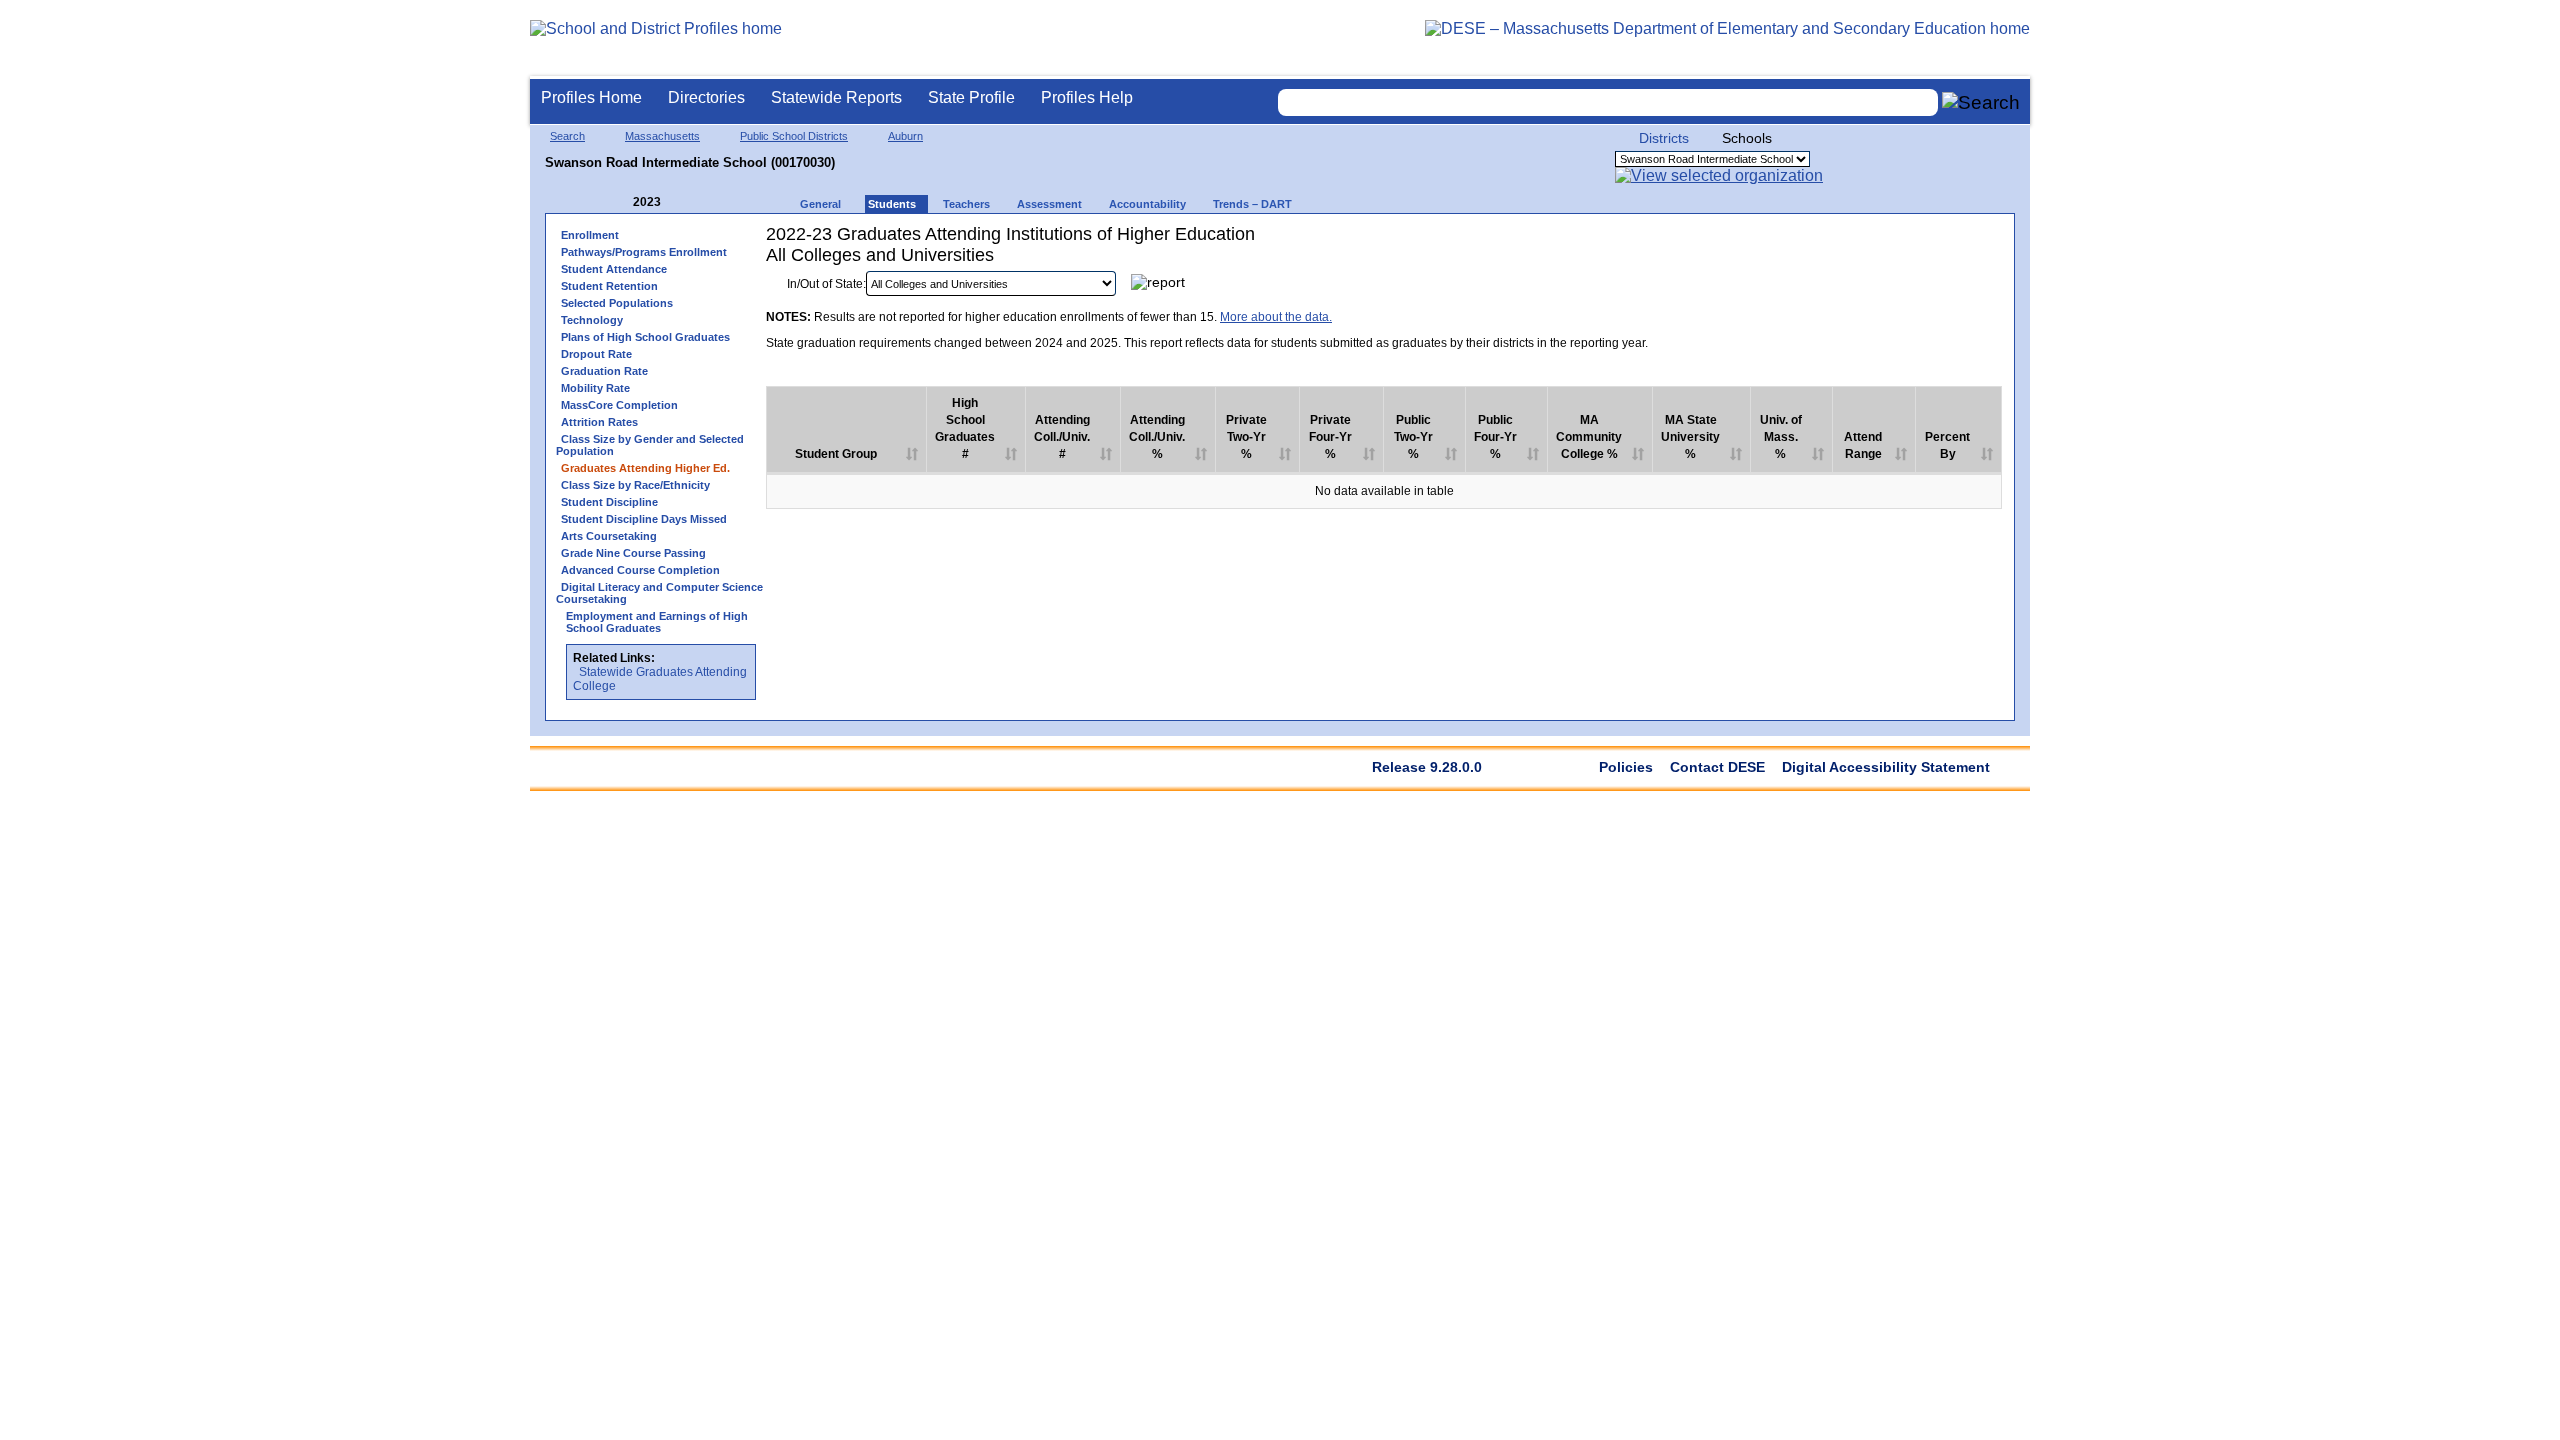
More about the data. (1276, 317)
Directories (706, 97)
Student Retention (609, 286)
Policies (1626, 767)
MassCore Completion (619, 405)
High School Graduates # (965, 428)
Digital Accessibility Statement (1886, 767)
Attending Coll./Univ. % (1157, 437)
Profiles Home (591, 97)
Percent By (1947, 445)
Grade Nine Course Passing (633, 553)
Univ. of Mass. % (1781, 437)
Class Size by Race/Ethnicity (635, 485)
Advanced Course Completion (640, 570)
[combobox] (1608, 102)
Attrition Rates (599, 422)
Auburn (905, 136)
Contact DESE (1717, 767)
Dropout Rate (596, 354)
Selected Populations (617, 303)
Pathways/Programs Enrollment (644, 252)
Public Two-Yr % (1413, 437)
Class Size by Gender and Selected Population (650, 445)
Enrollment (590, 235)
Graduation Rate (604, 371)
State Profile (971, 97)
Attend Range (1863, 445)
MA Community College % (1589, 437)
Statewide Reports (836, 97)
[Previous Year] (619, 202)
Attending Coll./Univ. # (1062, 437)
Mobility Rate (595, 388)
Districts (1664, 138)
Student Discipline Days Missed (644, 519)
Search (567, 136)
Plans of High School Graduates (645, 337)
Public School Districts (794, 136)
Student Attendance (614, 269)
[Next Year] (688, 202)
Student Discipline (609, 502)
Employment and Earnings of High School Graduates (657, 622)
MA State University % (1690, 437)
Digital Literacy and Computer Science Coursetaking (659, 593)
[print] (1876, 288)
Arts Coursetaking (609, 536)
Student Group (836, 454)
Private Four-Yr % (1330, 437)
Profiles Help (1087, 97)
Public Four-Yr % (1495, 437)
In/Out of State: (826, 284)
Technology (592, 320)
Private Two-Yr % (1246, 437)
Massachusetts (662, 136)
